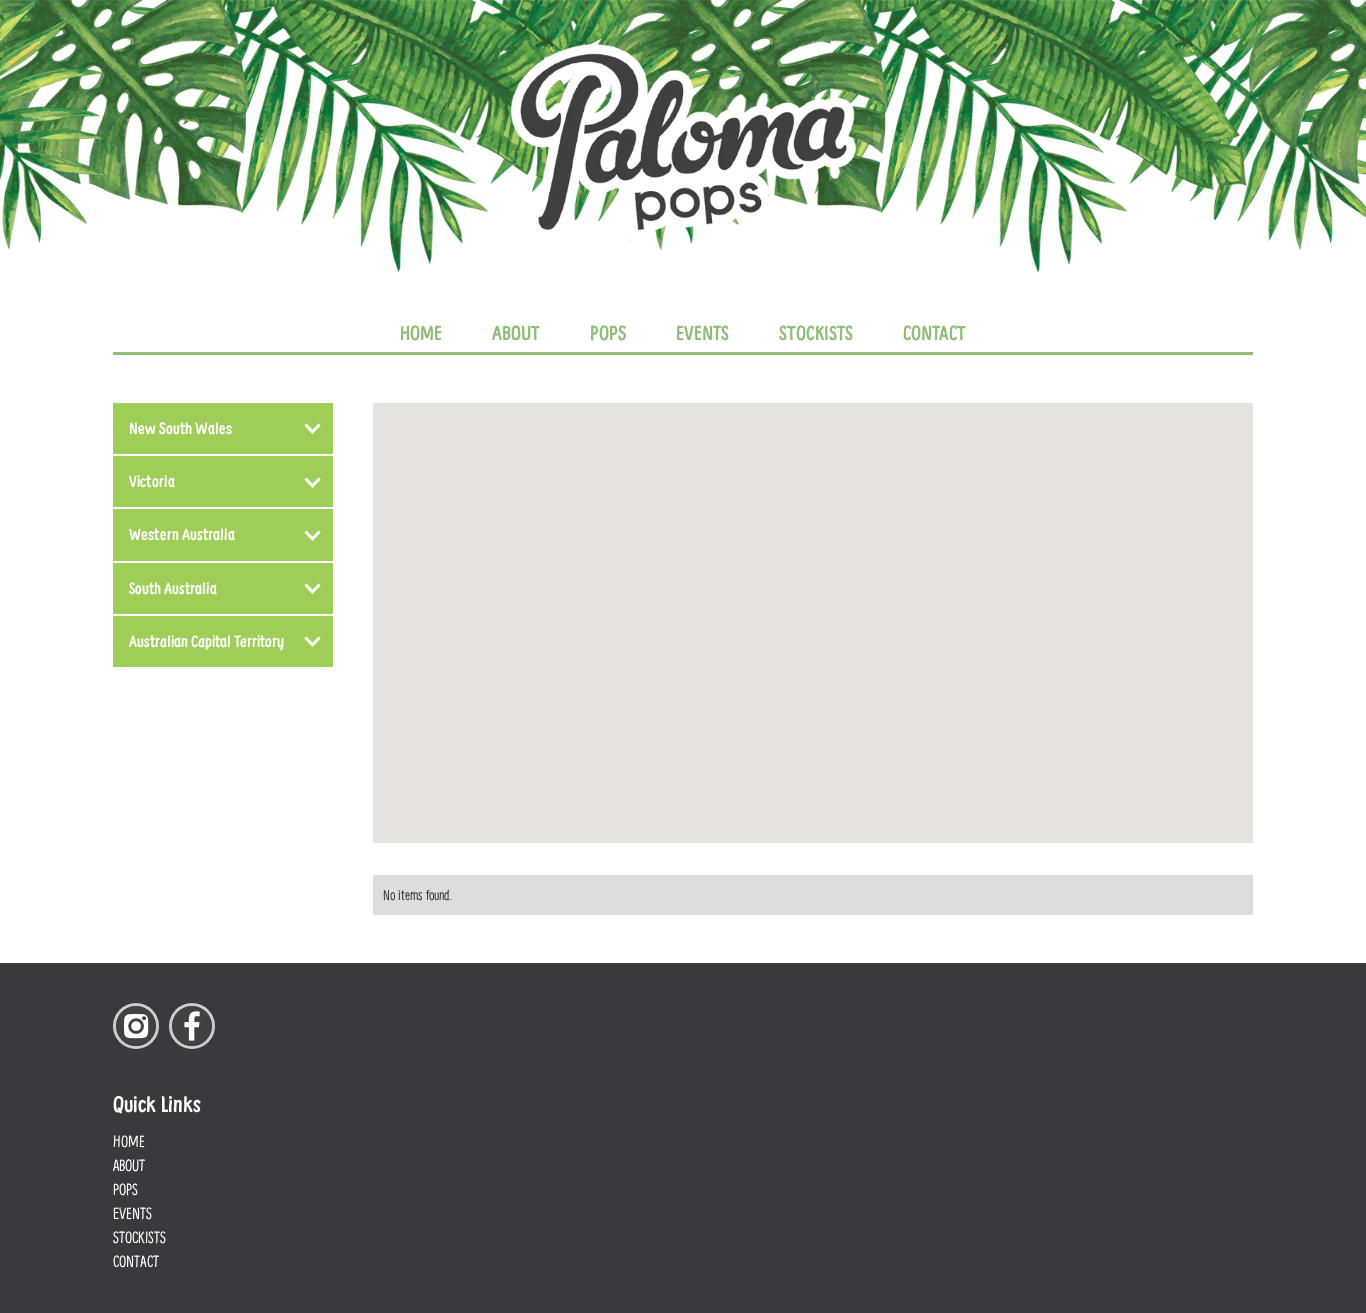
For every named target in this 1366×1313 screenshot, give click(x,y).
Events (702, 332)
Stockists (816, 332)
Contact (934, 332)
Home (421, 332)
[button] (223, 428)
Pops (608, 332)
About (516, 332)
